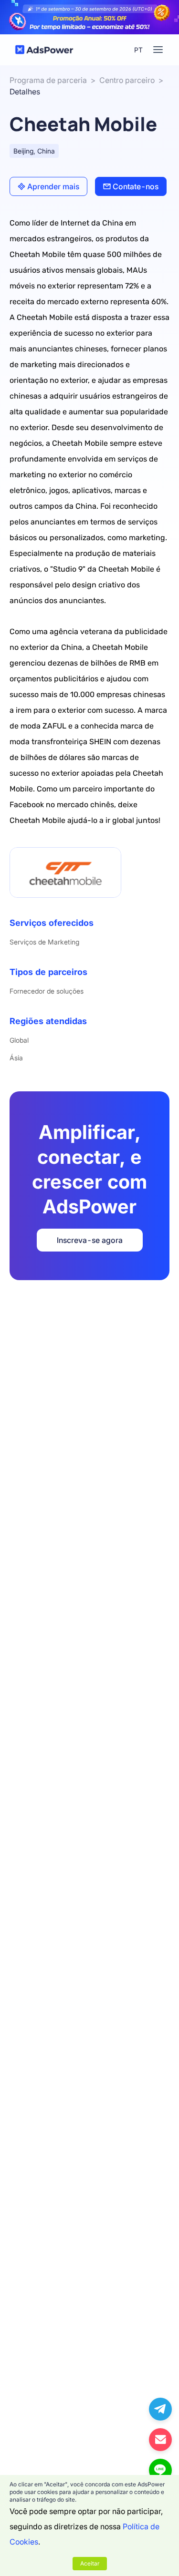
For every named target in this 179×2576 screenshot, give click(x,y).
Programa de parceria (48, 80)
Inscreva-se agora (90, 1240)
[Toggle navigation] (158, 50)
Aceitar (90, 2563)
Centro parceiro (127, 80)
